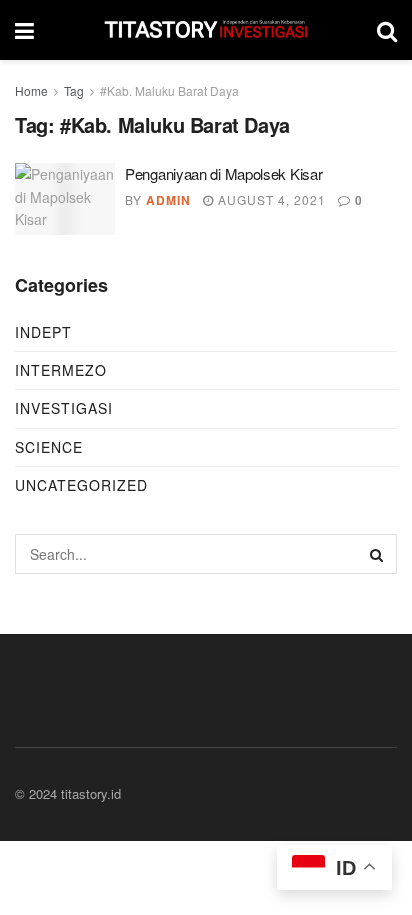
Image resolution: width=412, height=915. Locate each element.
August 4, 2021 (270, 199)
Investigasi (64, 408)
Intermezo (61, 370)
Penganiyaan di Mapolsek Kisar (223, 173)
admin (168, 200)
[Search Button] (377, 554)
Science (49, 447)
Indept (43, 332)
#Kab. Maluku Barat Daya (169, 90)
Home (31, 90)
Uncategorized (81, 485)
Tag (74, 90)
